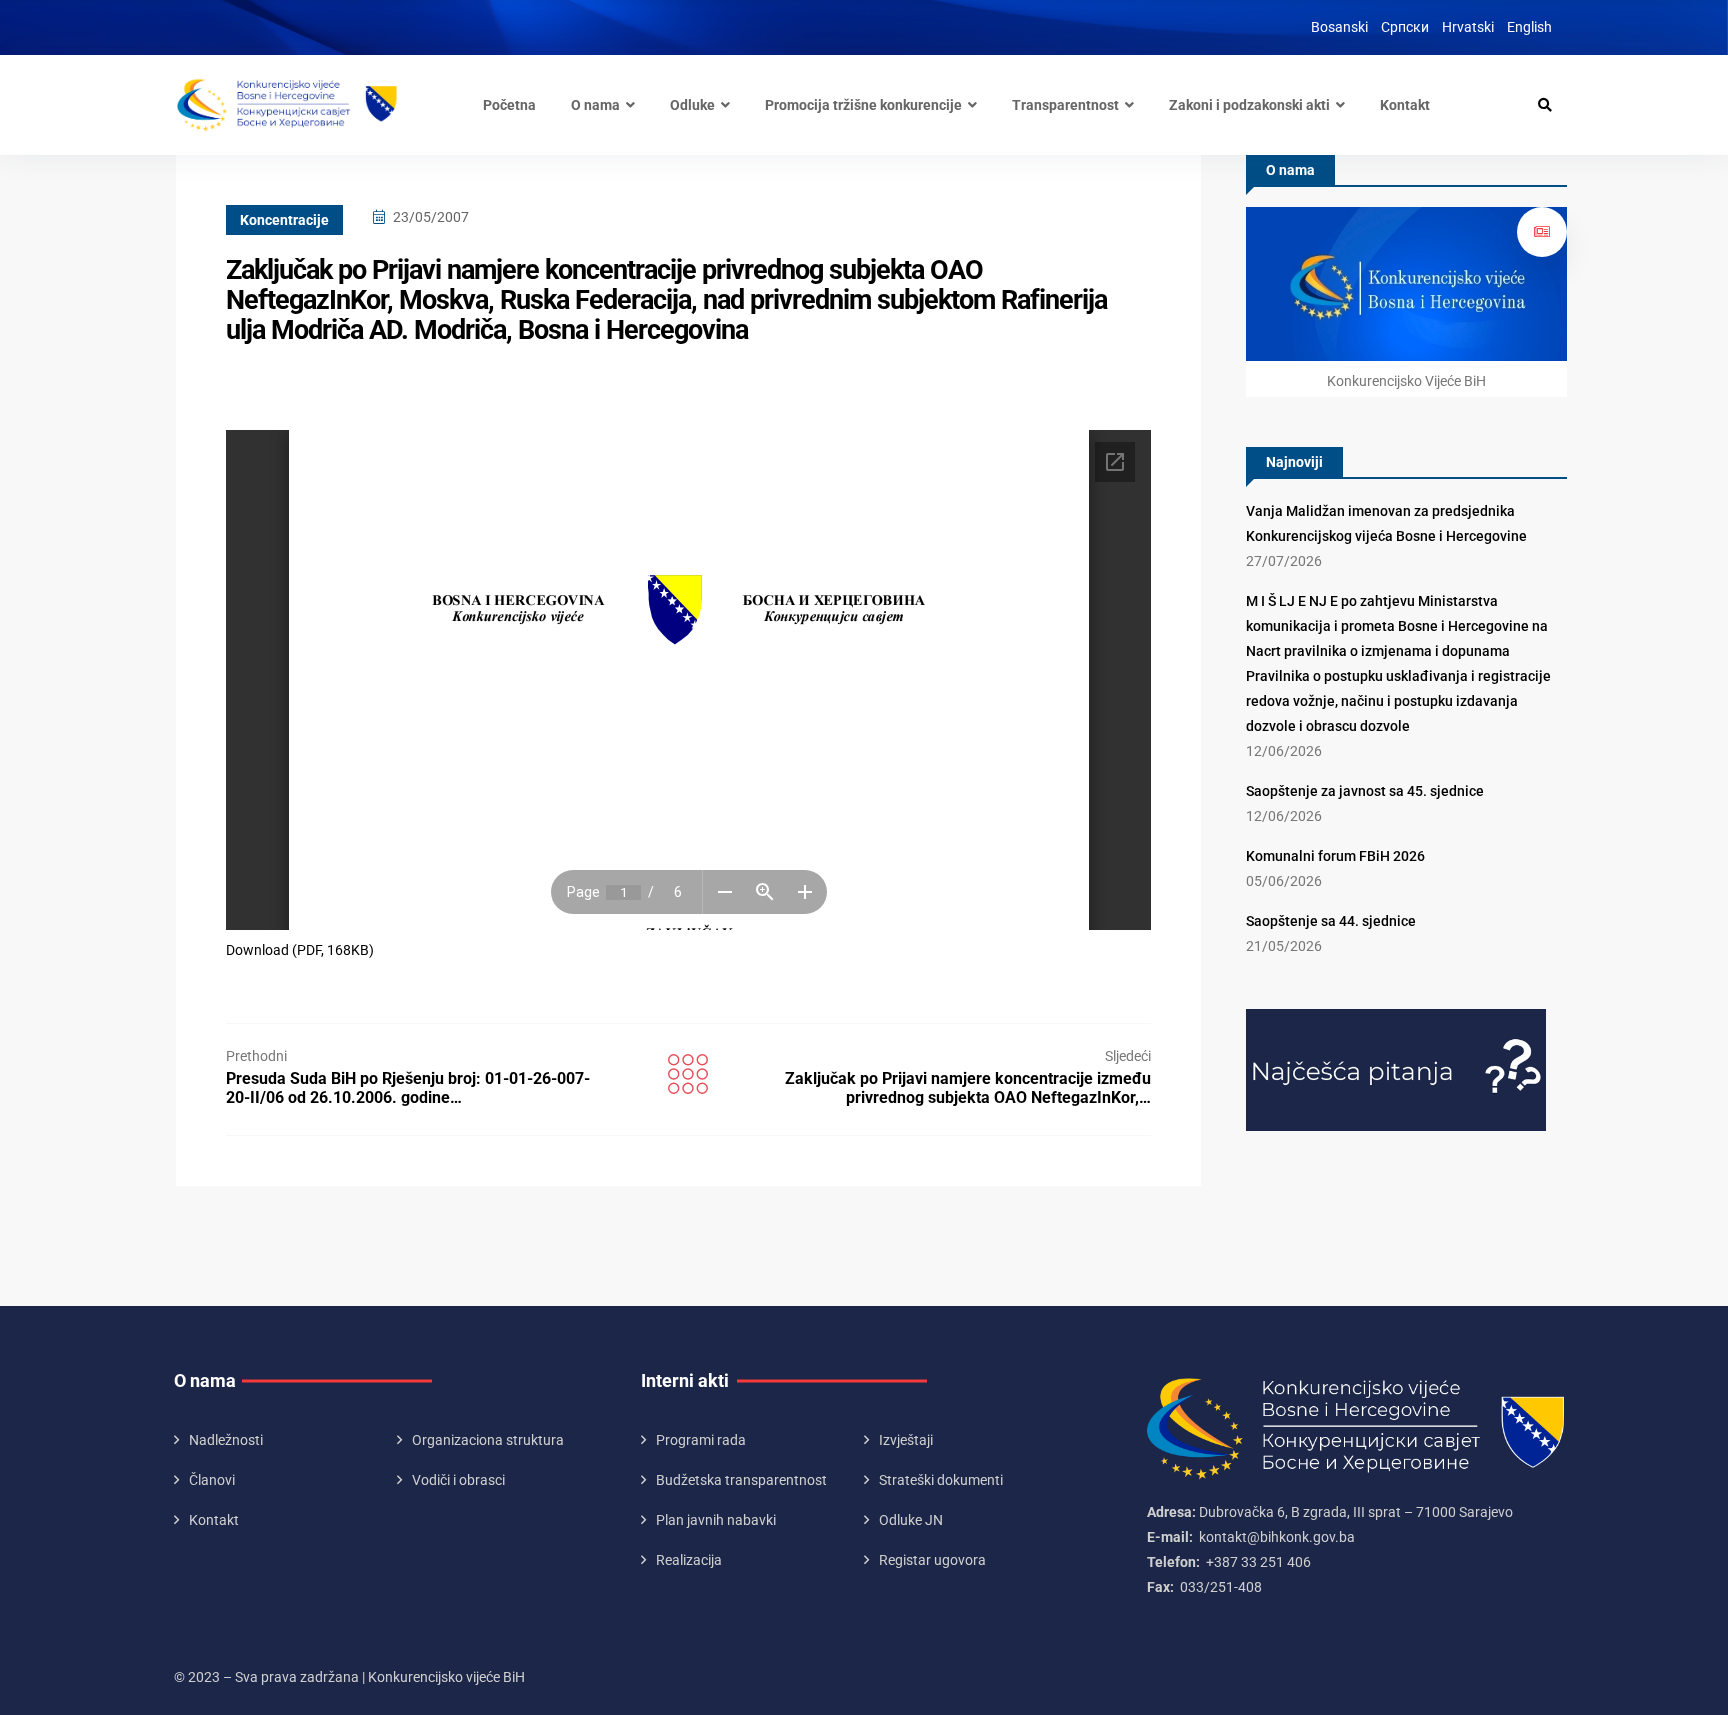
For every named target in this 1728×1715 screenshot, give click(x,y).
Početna (509, 105)
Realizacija (689, 1560)
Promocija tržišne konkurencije (863, 105)
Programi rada (701, 1440)
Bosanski (1339, 27)
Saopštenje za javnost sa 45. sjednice (1365, 791)
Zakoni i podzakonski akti (1249, 105)
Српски (1405, 27)
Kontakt (1405, 105)
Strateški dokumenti (941, 1480)
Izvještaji (906, 1440)
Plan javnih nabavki (716, 1520)
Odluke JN (911, 1520)
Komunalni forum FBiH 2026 (1335, 856)
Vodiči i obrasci (458, 1480)
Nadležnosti (226, 1440)
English (1529, 27)
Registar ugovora (932, 1560)
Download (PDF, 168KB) (300, 950)
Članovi (212, 1480)
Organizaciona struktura (488, 1440)
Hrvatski (1468, 27)
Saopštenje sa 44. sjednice (1331, 921)
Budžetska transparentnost (741, 1480)
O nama (595, 105)
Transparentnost (1065, 105)
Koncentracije (284, 220)
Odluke (692, 105)
